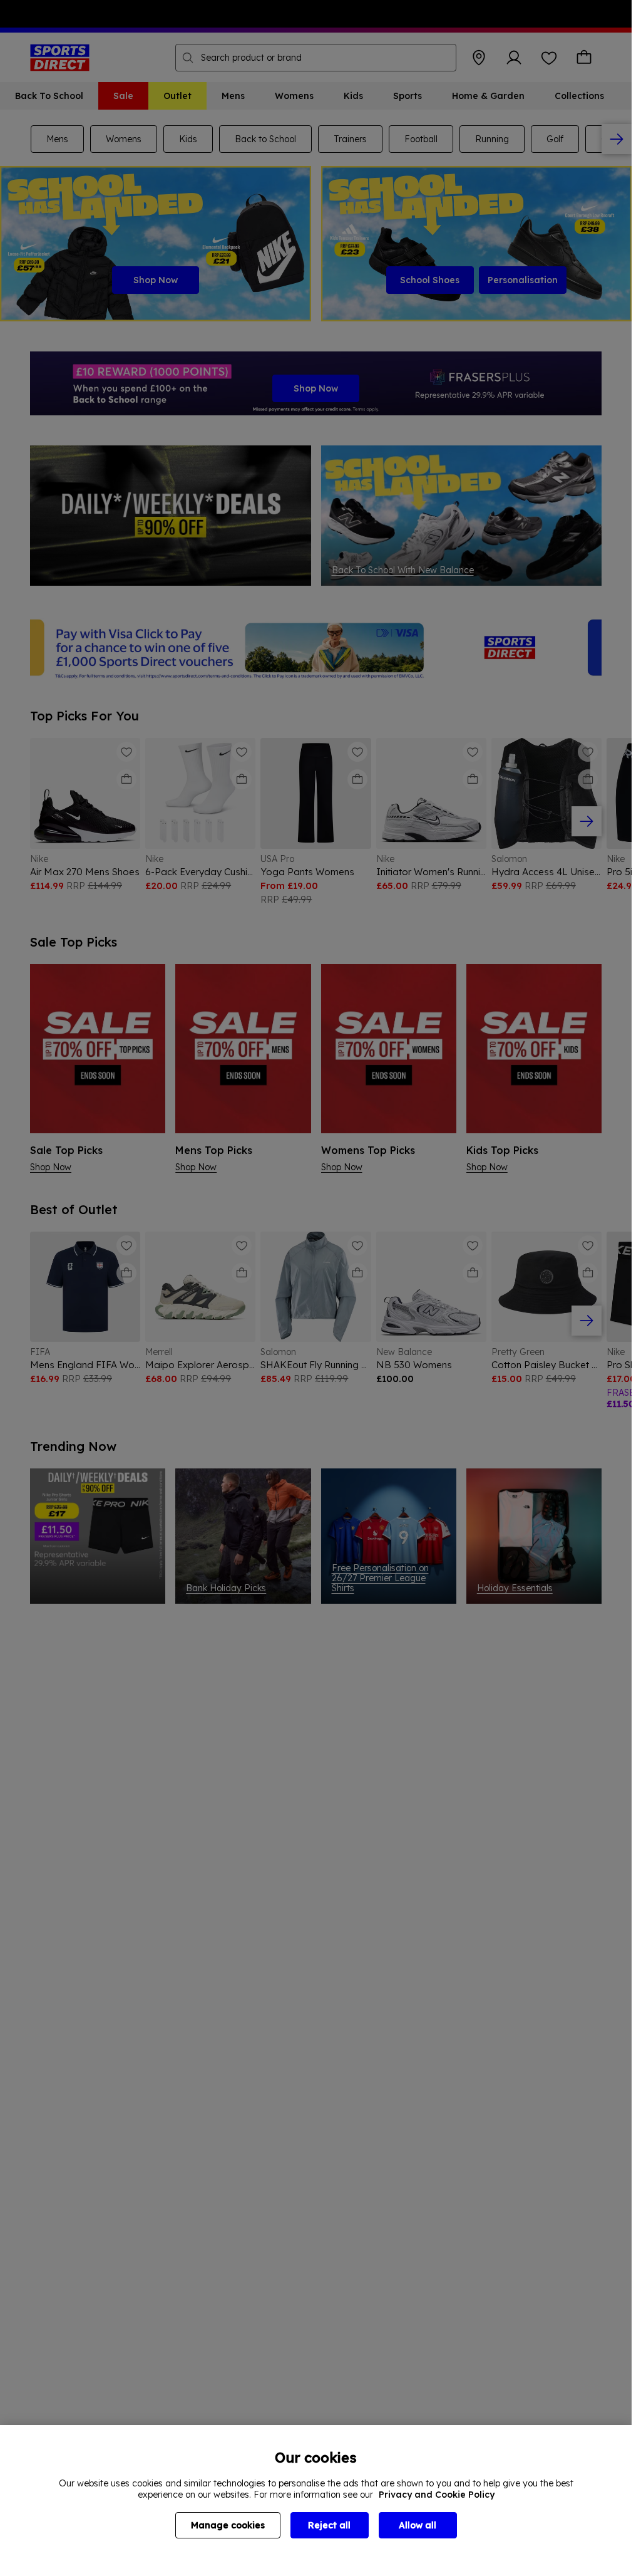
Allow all (418, 2525)
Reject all (329, 2525)
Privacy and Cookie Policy (437, 2495)
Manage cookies (228, 2525)
